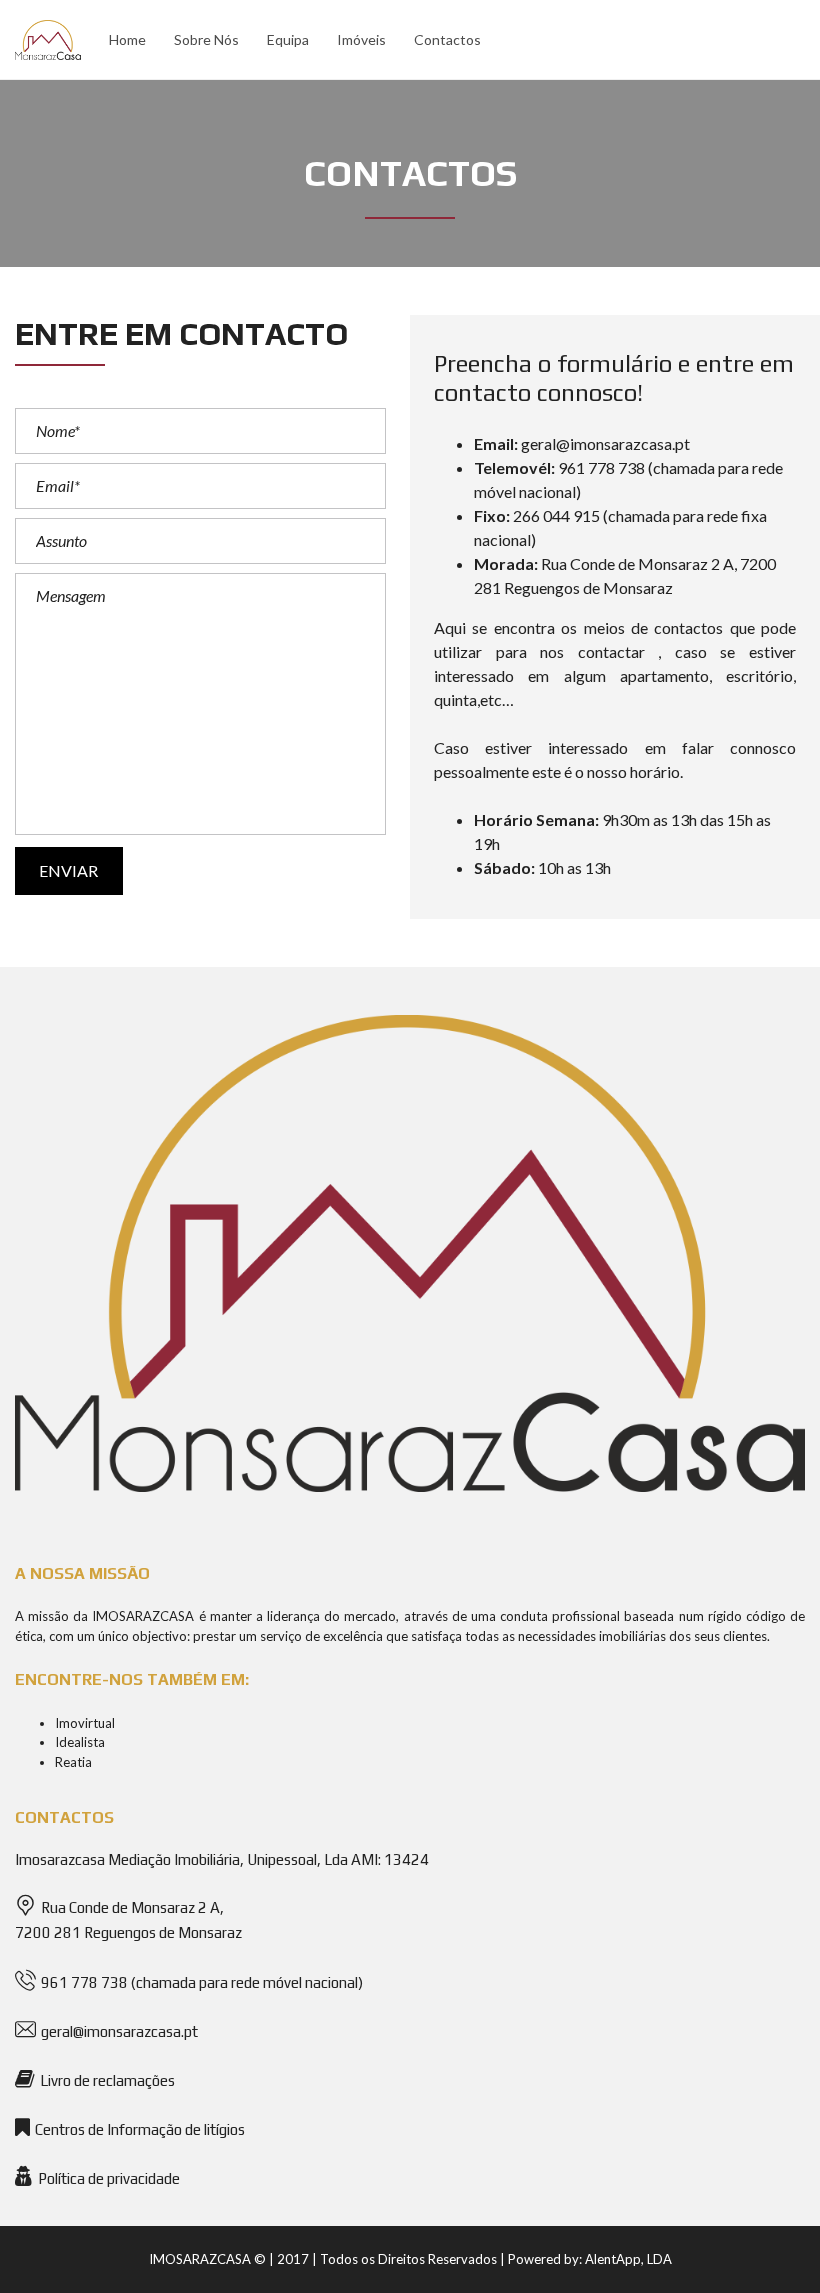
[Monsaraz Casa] (45, 40)
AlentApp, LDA (628, 2259)
